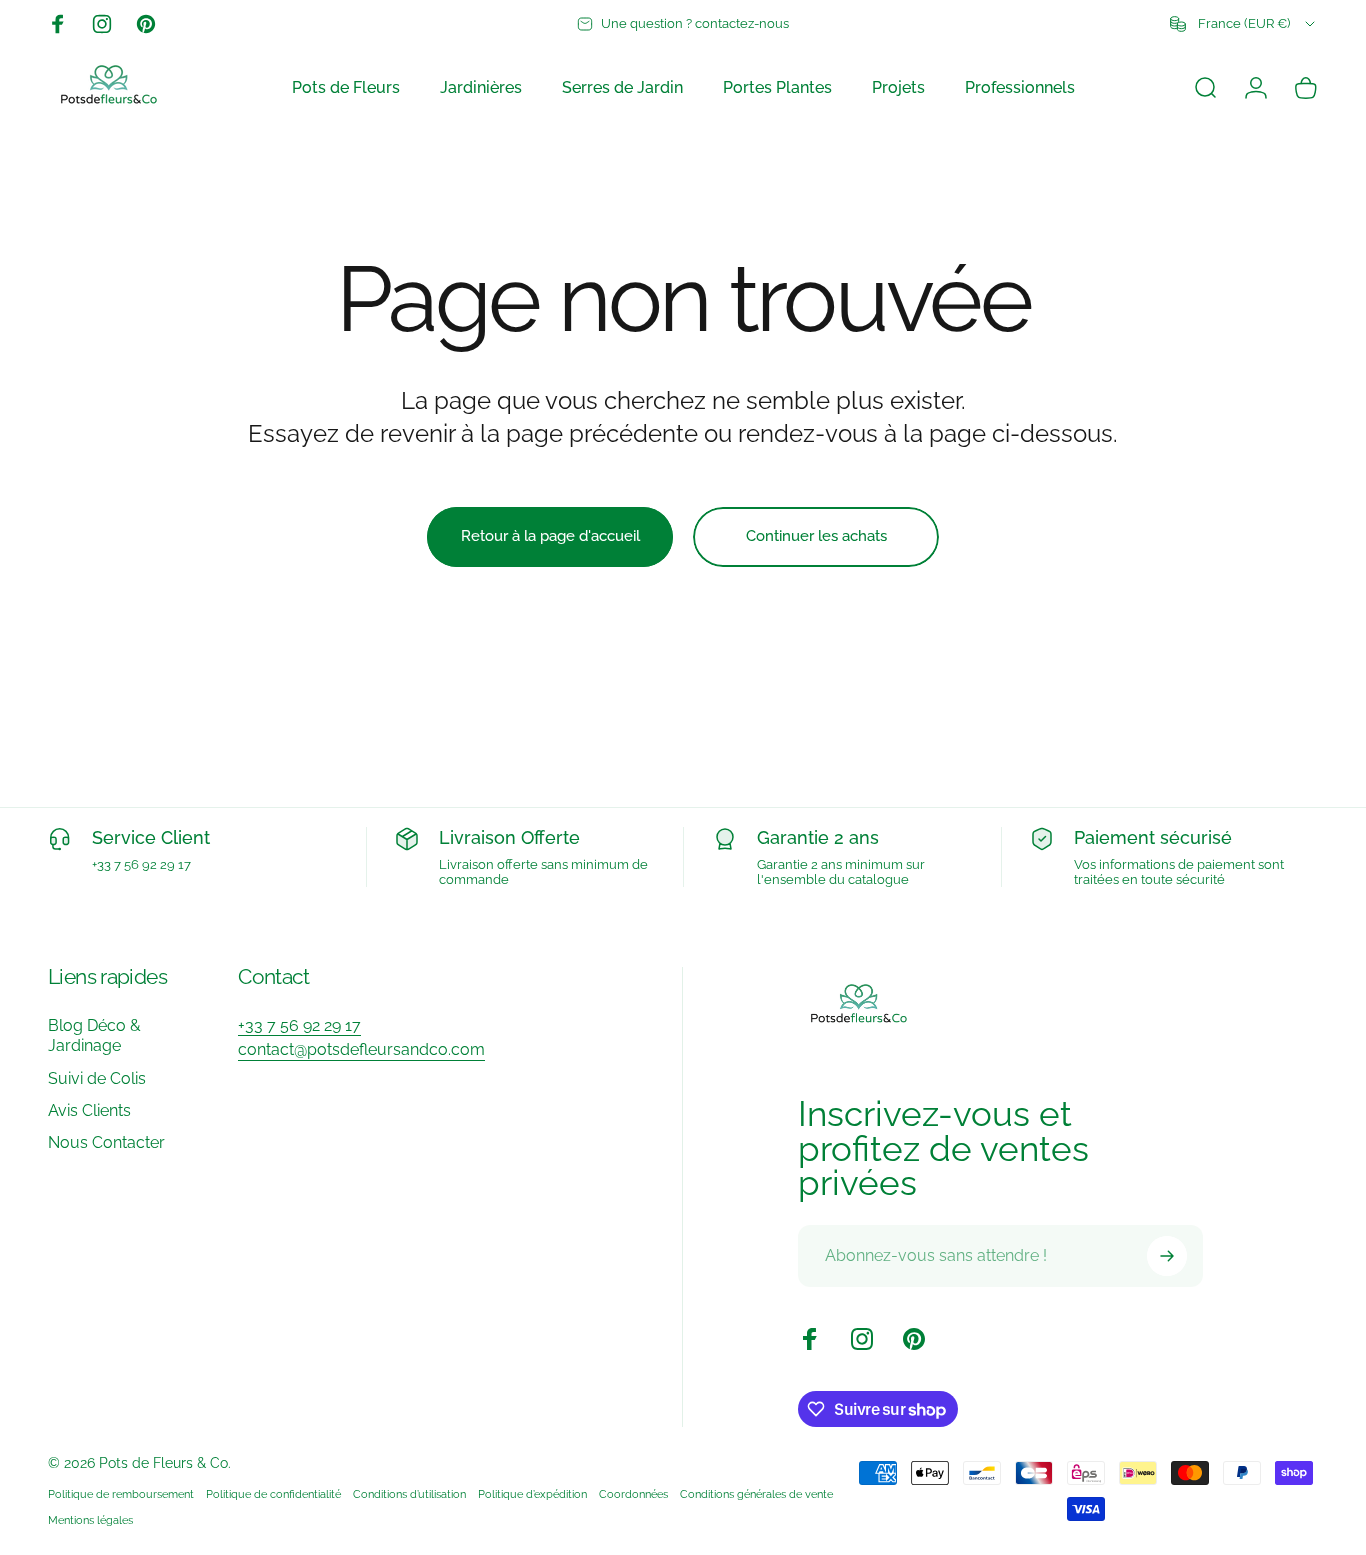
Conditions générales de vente (756, 1494)
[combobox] (1244, 24)
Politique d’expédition (532, 1494)
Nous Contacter (106, 1142)
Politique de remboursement (121, 1494)
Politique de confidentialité (273, 1494)
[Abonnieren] (1167, 1256)
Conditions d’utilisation (409, 1494)
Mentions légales (90, 1520)
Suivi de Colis (97, 1078)
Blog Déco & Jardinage (94, 1035)
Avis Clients (89, 1110)
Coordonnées (633, 1494)
